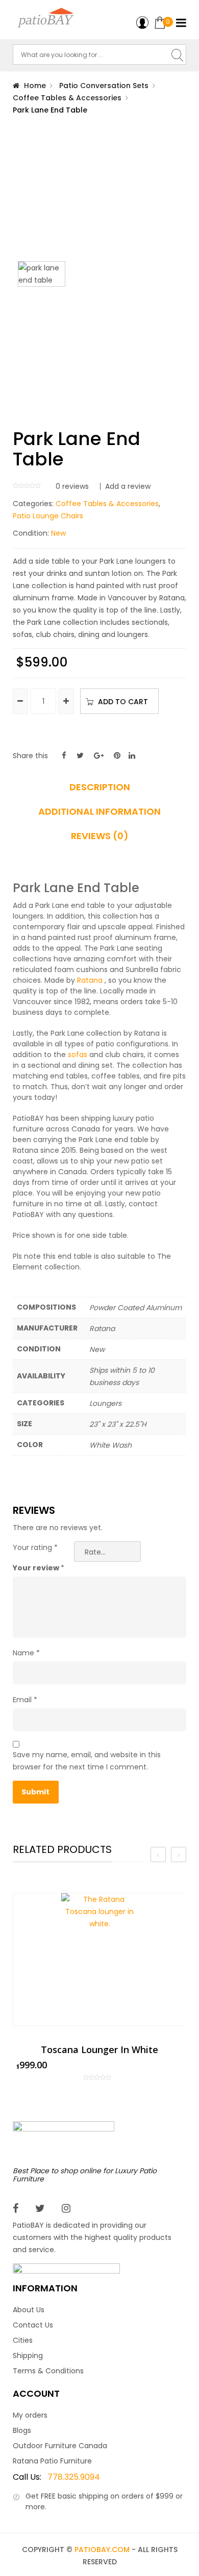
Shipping (28, 2356)
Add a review (128, 486)
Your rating (35, 1547)
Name (26, 1653)
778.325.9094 (56, 2477)
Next (181, 330)
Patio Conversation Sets (104, 86)
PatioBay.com (102, 2550)
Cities (23, 2340)
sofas (78, 1055)
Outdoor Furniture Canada (60, 2446)
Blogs (22, 2430)
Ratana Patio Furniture (52, 2461)
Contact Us (33, 2325)
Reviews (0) (100, 836)
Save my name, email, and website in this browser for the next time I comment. (87, 1761)
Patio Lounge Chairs (48, 516)
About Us (29, 2310)
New (58, 533)
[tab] (100, 791)
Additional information (99, 812)
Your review (39, 1568)
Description (100, 787)
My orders (30, 2415)
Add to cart (123, 702)
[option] (100, 1987)
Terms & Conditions (48, 2371)
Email (25, 1700)
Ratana (90, 980)
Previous (18, 330)
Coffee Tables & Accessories (67, 98)
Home (35, 86)
